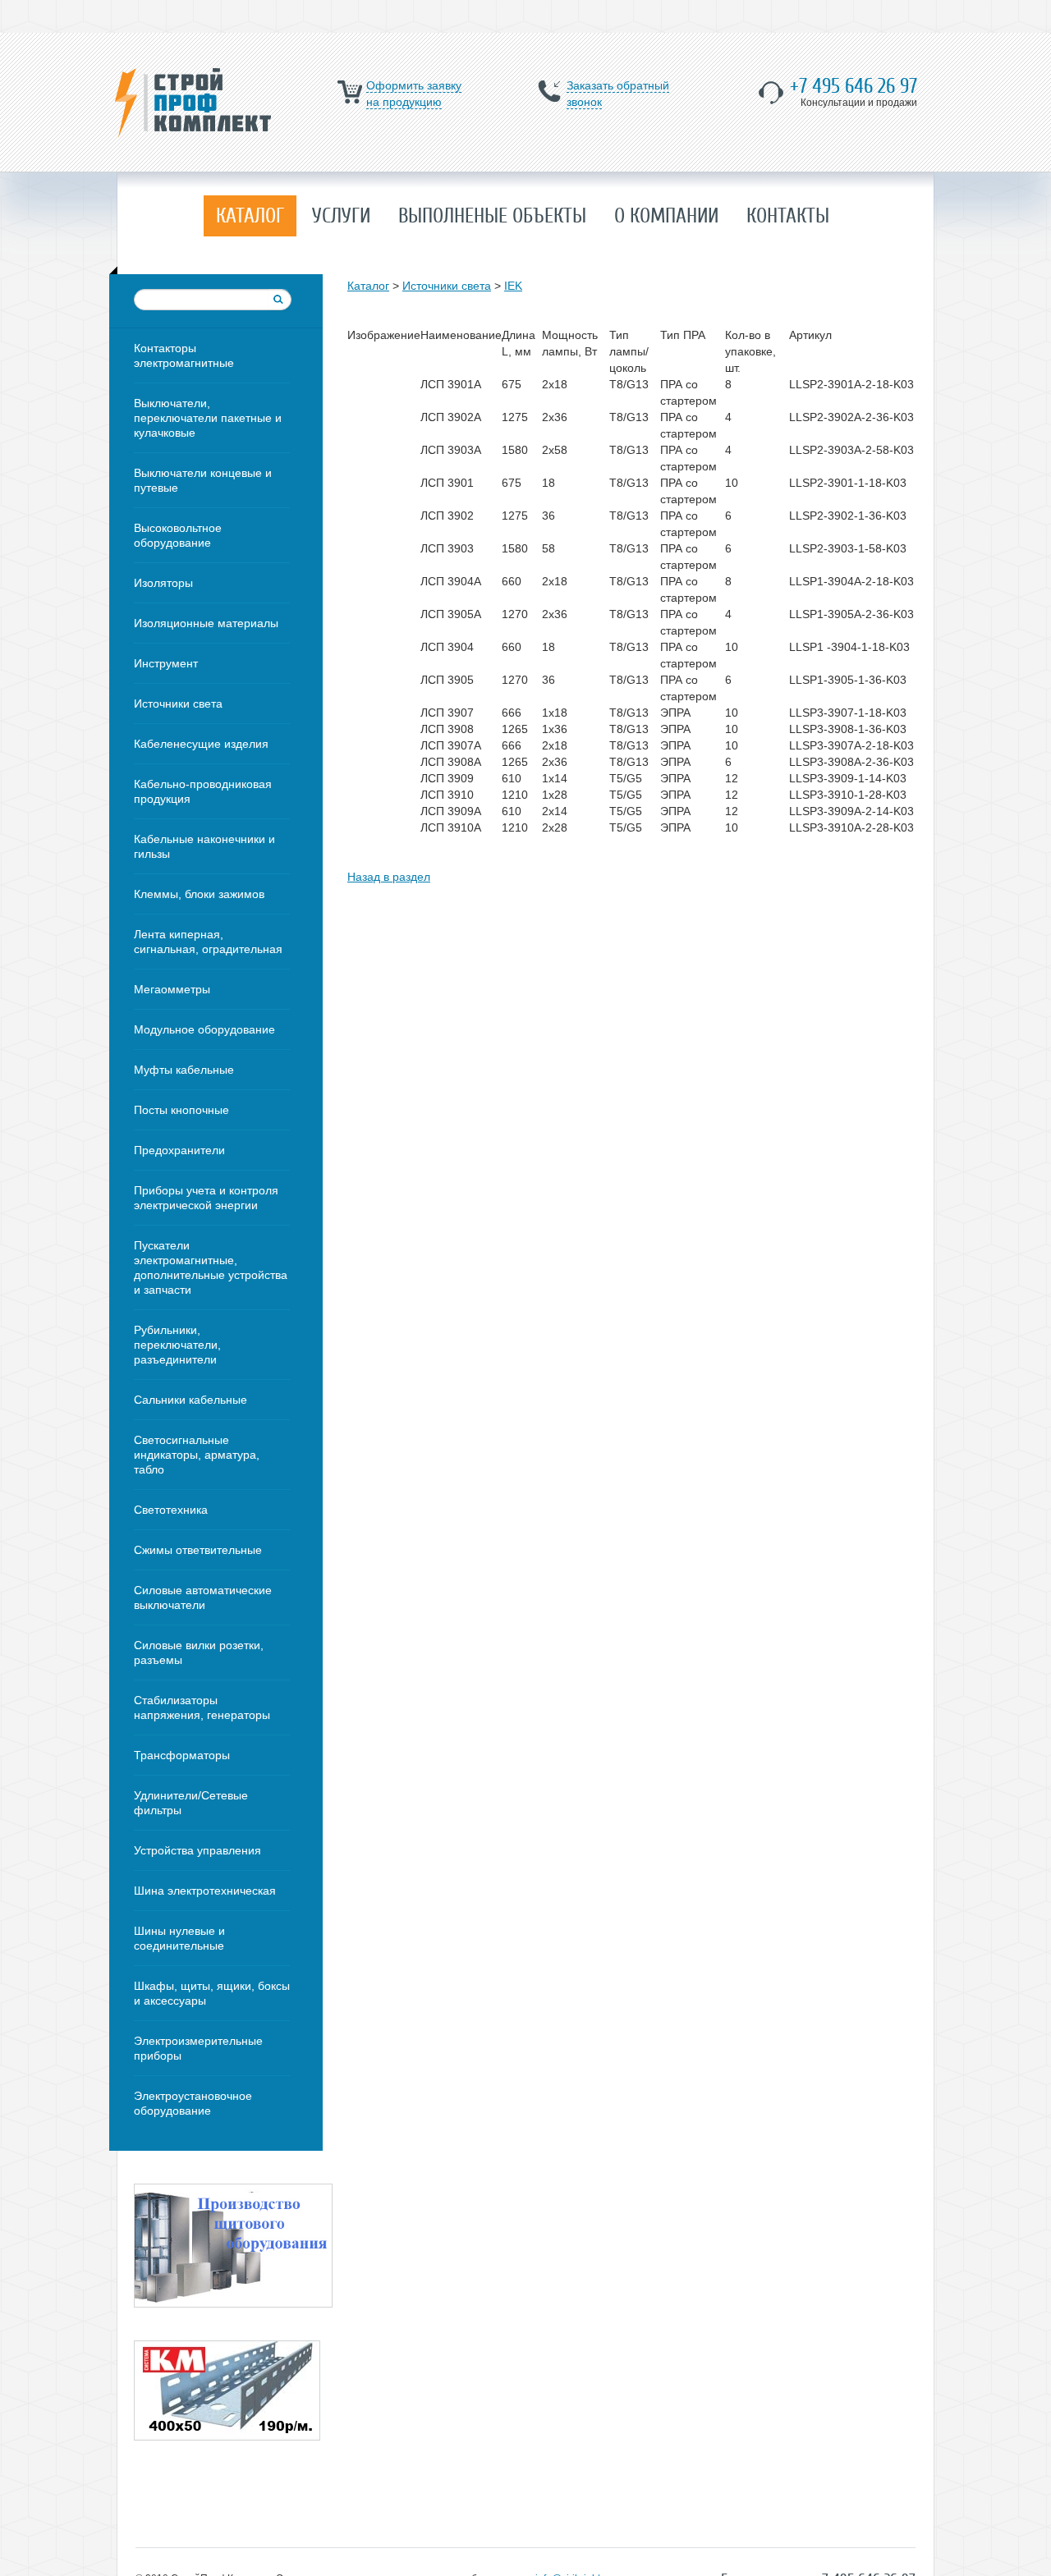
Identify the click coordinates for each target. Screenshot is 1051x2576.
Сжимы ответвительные (198, 1550)
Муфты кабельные (184, 1070)
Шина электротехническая (205, 1891)
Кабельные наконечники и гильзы (204, 846)
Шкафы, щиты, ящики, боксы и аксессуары (212, 1993)
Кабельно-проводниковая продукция (203, 791)
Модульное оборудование (204, 1029)
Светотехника (171, 1510)
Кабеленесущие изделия (201, 744)
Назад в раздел (389, 877)
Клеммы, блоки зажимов (199, 894)
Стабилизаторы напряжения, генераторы (202, 1707)
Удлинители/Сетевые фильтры (191, 1803)
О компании (666, 216)
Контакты (788, 216)
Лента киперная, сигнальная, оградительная (208, 942)
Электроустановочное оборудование (193, 2103)
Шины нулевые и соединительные (179, 1938)
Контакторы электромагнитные (184, 355)
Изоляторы (163, 583)
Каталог (250, 216)
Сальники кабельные (190, 1400)
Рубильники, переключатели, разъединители (177, 1345)
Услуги (341, 216)
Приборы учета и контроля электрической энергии (206, 1198)
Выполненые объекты (492, 216)
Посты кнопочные (181, 1110)
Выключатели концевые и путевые (203, 480)
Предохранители (179, 1150)
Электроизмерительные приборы (198, 2048)
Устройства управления (197, 1850)
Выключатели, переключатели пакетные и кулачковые (208, 418)
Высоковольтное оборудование (178, 535)
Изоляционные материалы (206, 623)
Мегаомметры (172, 989)
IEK (513, 286)
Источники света (178, 704)
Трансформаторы (182, 1755)
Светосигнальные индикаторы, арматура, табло (197, 1455)
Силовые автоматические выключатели (203, 1597)
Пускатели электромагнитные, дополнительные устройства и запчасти (211, 1267)
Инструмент (166, 663)
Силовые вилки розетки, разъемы (199, 1652)
